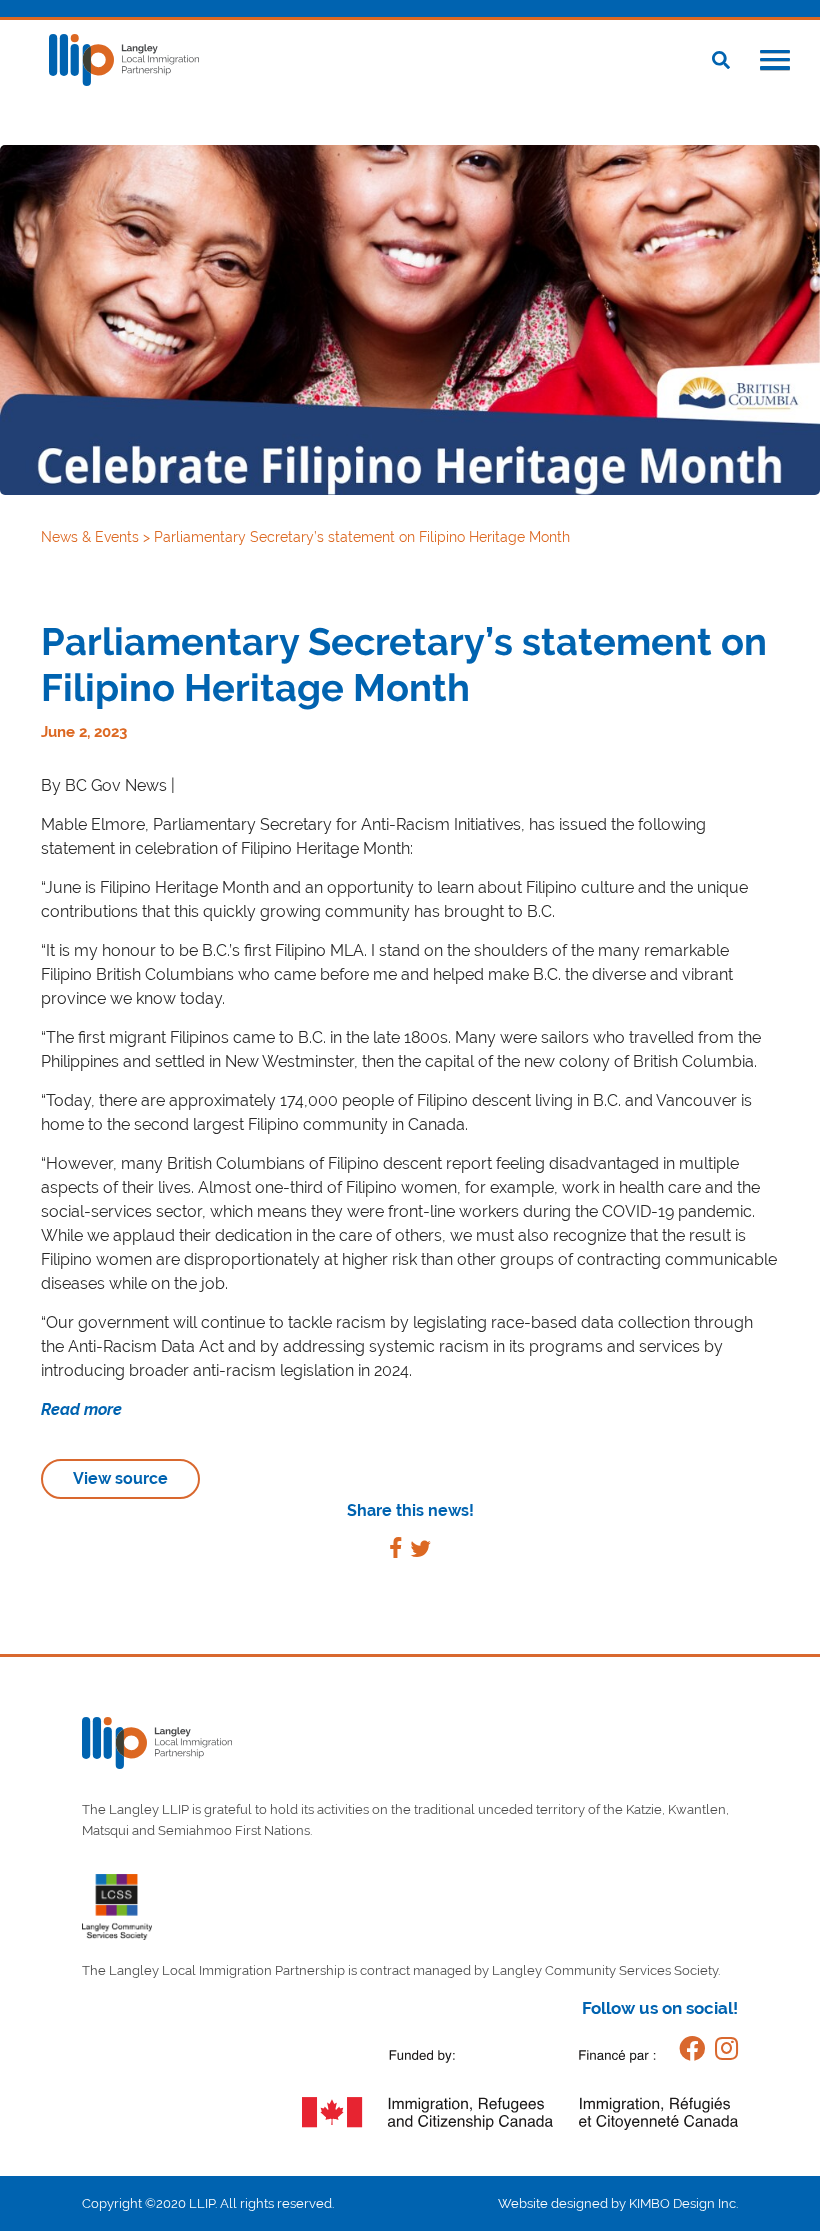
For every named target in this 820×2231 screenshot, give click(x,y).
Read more (83, 1409)
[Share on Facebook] (395, 1551)
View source (120, 1478)
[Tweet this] (420, 1551)
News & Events (92, 537)
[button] (775, 62)
